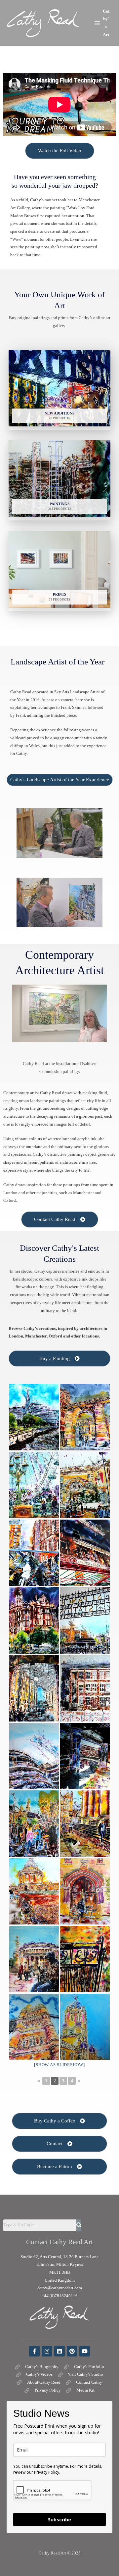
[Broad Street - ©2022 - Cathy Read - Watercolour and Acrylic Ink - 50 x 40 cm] (85, 1824)
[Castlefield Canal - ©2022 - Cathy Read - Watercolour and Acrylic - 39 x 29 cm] (85, 1756)
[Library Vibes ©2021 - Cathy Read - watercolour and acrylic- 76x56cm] (34, 1959)
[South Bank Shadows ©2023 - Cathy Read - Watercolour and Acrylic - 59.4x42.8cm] (34, 1417)
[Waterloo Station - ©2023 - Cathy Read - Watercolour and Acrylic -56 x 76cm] (85, 1485)
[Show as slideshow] (59, 2065)
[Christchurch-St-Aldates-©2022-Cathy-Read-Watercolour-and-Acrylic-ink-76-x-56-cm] (85, 2027)
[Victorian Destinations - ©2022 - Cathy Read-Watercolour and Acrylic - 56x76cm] (85, 1553)
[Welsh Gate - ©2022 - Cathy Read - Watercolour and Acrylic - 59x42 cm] (85, 1959)
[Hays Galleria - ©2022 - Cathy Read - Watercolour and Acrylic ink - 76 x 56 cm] (34, 1688)
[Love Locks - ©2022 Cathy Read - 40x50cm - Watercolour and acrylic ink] (34, 1553)
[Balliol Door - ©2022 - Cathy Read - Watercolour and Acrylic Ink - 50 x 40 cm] (85, 1892)
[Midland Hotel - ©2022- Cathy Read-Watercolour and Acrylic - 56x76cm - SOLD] (34, 1620)
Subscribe (59, 2520)
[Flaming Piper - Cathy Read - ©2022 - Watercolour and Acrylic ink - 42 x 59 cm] (34, 1824)
